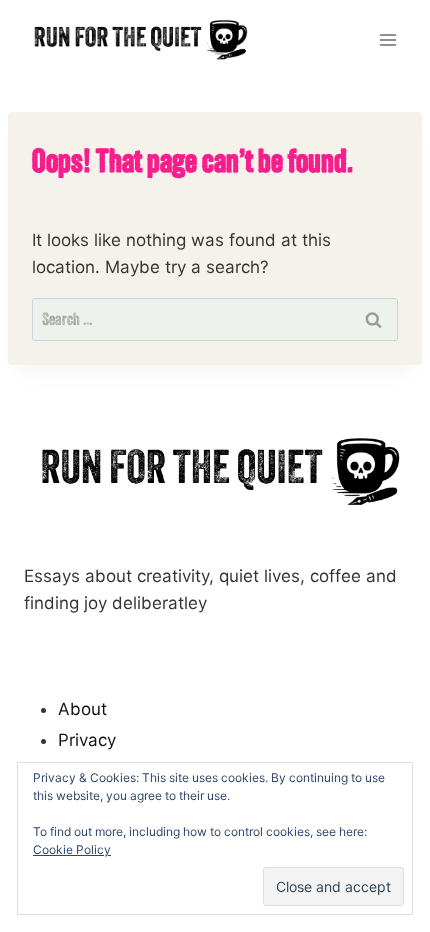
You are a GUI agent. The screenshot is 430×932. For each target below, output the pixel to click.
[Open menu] (387, 39)
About (82, 709)
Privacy (87, 740)
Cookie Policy (72, 849)
